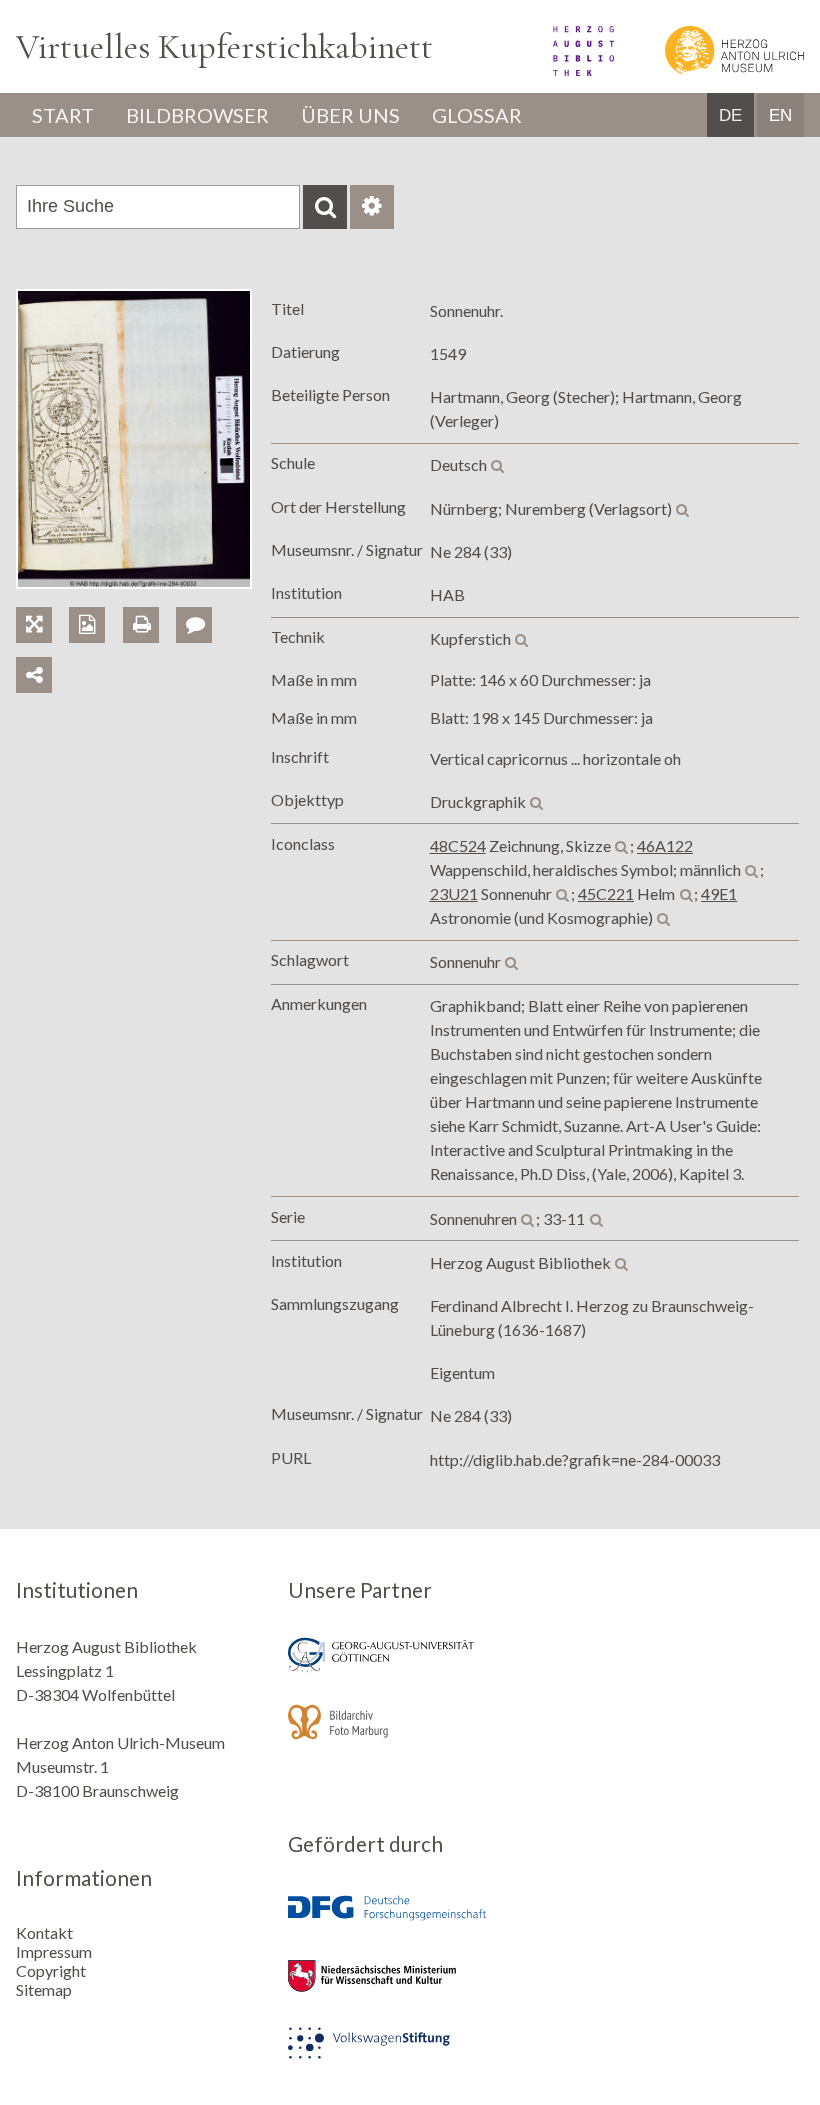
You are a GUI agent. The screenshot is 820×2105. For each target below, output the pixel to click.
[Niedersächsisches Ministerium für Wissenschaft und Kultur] (409, 1989)
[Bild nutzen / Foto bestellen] (87, 625)
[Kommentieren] (201, 601)
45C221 (606, 893)
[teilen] (34, 675)
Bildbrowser (197, 115)
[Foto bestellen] (95, 601)
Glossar (477, 115)
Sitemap (44, 1989)
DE (730, 115)
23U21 (454, 893)
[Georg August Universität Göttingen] (409, 1668)
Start (63, 115)
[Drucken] (149, 601)
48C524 (458, 845)
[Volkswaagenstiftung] (409, 2056)
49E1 (719, 893)
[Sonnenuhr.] (134, 582)
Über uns (350, 115)
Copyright (51, 1970)
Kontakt (44, 1932)
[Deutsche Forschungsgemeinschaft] (409, 1922)
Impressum (54, 1951)
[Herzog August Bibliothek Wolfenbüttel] (561, 69)
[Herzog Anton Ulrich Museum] (710, 69)
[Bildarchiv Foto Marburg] (409, 1735)
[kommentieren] (194, 625)
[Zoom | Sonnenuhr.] (42, 601)
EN (780, 115)
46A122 (665, 845)
